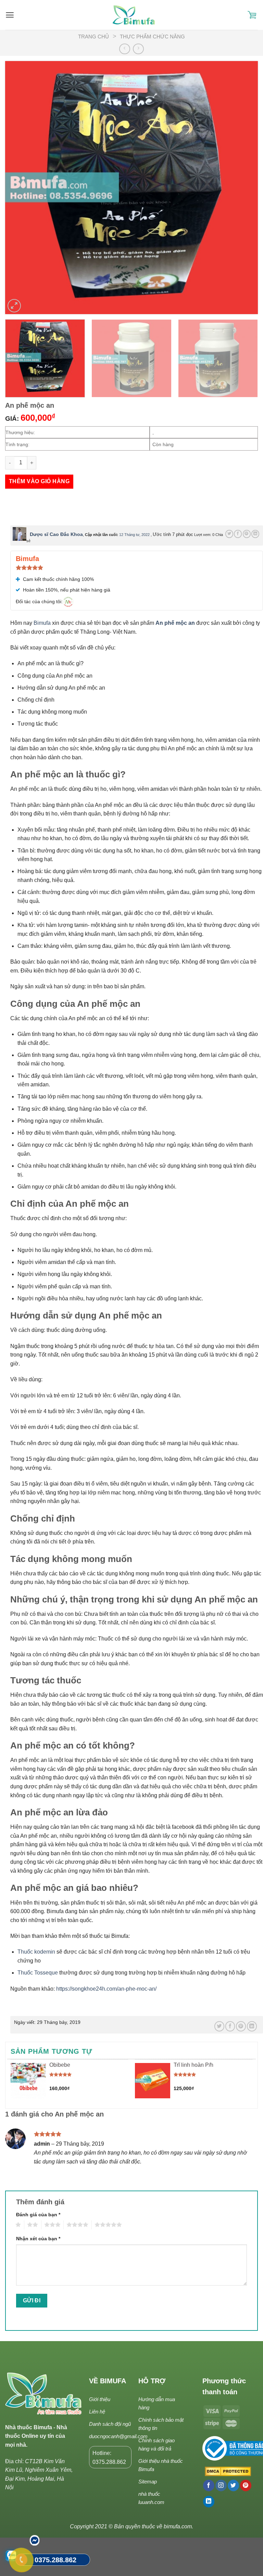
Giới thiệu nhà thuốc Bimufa (161, 2465)
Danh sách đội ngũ (110, 2424)
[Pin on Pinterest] (247, 534)
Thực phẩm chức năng (152, 37)
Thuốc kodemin (36, 1952)
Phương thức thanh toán (224, 2386)
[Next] (244, 188)
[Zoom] (14, 306)
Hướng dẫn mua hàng (157, 2403)
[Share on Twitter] (229, 534)
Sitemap (148, 2482)
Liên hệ (97, 2412)
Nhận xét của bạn (38, 2239)
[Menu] (10, 15)
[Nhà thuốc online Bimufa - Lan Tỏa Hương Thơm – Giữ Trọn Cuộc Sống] (134, 15)
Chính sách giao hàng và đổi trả (156, 2444)
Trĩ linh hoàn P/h (193, 2065)
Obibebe (60, 2065)
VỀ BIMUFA (108, 2381)
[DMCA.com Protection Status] (227, 2472)
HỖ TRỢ (152, 2381)
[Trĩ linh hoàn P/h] (153, 2081)
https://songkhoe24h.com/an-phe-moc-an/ (106, 1989)
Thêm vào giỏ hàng (39, 481)
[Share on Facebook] (238, 534)
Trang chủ (93, 37)
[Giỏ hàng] (252, 15)
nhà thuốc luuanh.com (151, 2498)
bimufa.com (178, 2526)
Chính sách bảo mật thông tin (161, 2424)
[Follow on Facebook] (209, 2485)
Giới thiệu (100, 2399)
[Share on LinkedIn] (255, 534)
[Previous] (19, 188)
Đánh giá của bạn (38, 2215)
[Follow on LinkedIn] (209, 2502)
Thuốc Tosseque (38, 1973)
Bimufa (43, 623)
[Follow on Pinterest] (246, 2485)
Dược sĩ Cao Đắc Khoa (56, 534)
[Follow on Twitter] (233, 2485)
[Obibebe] (28, 2081)
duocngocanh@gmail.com (118, 2436)
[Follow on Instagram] (221, 2485)
